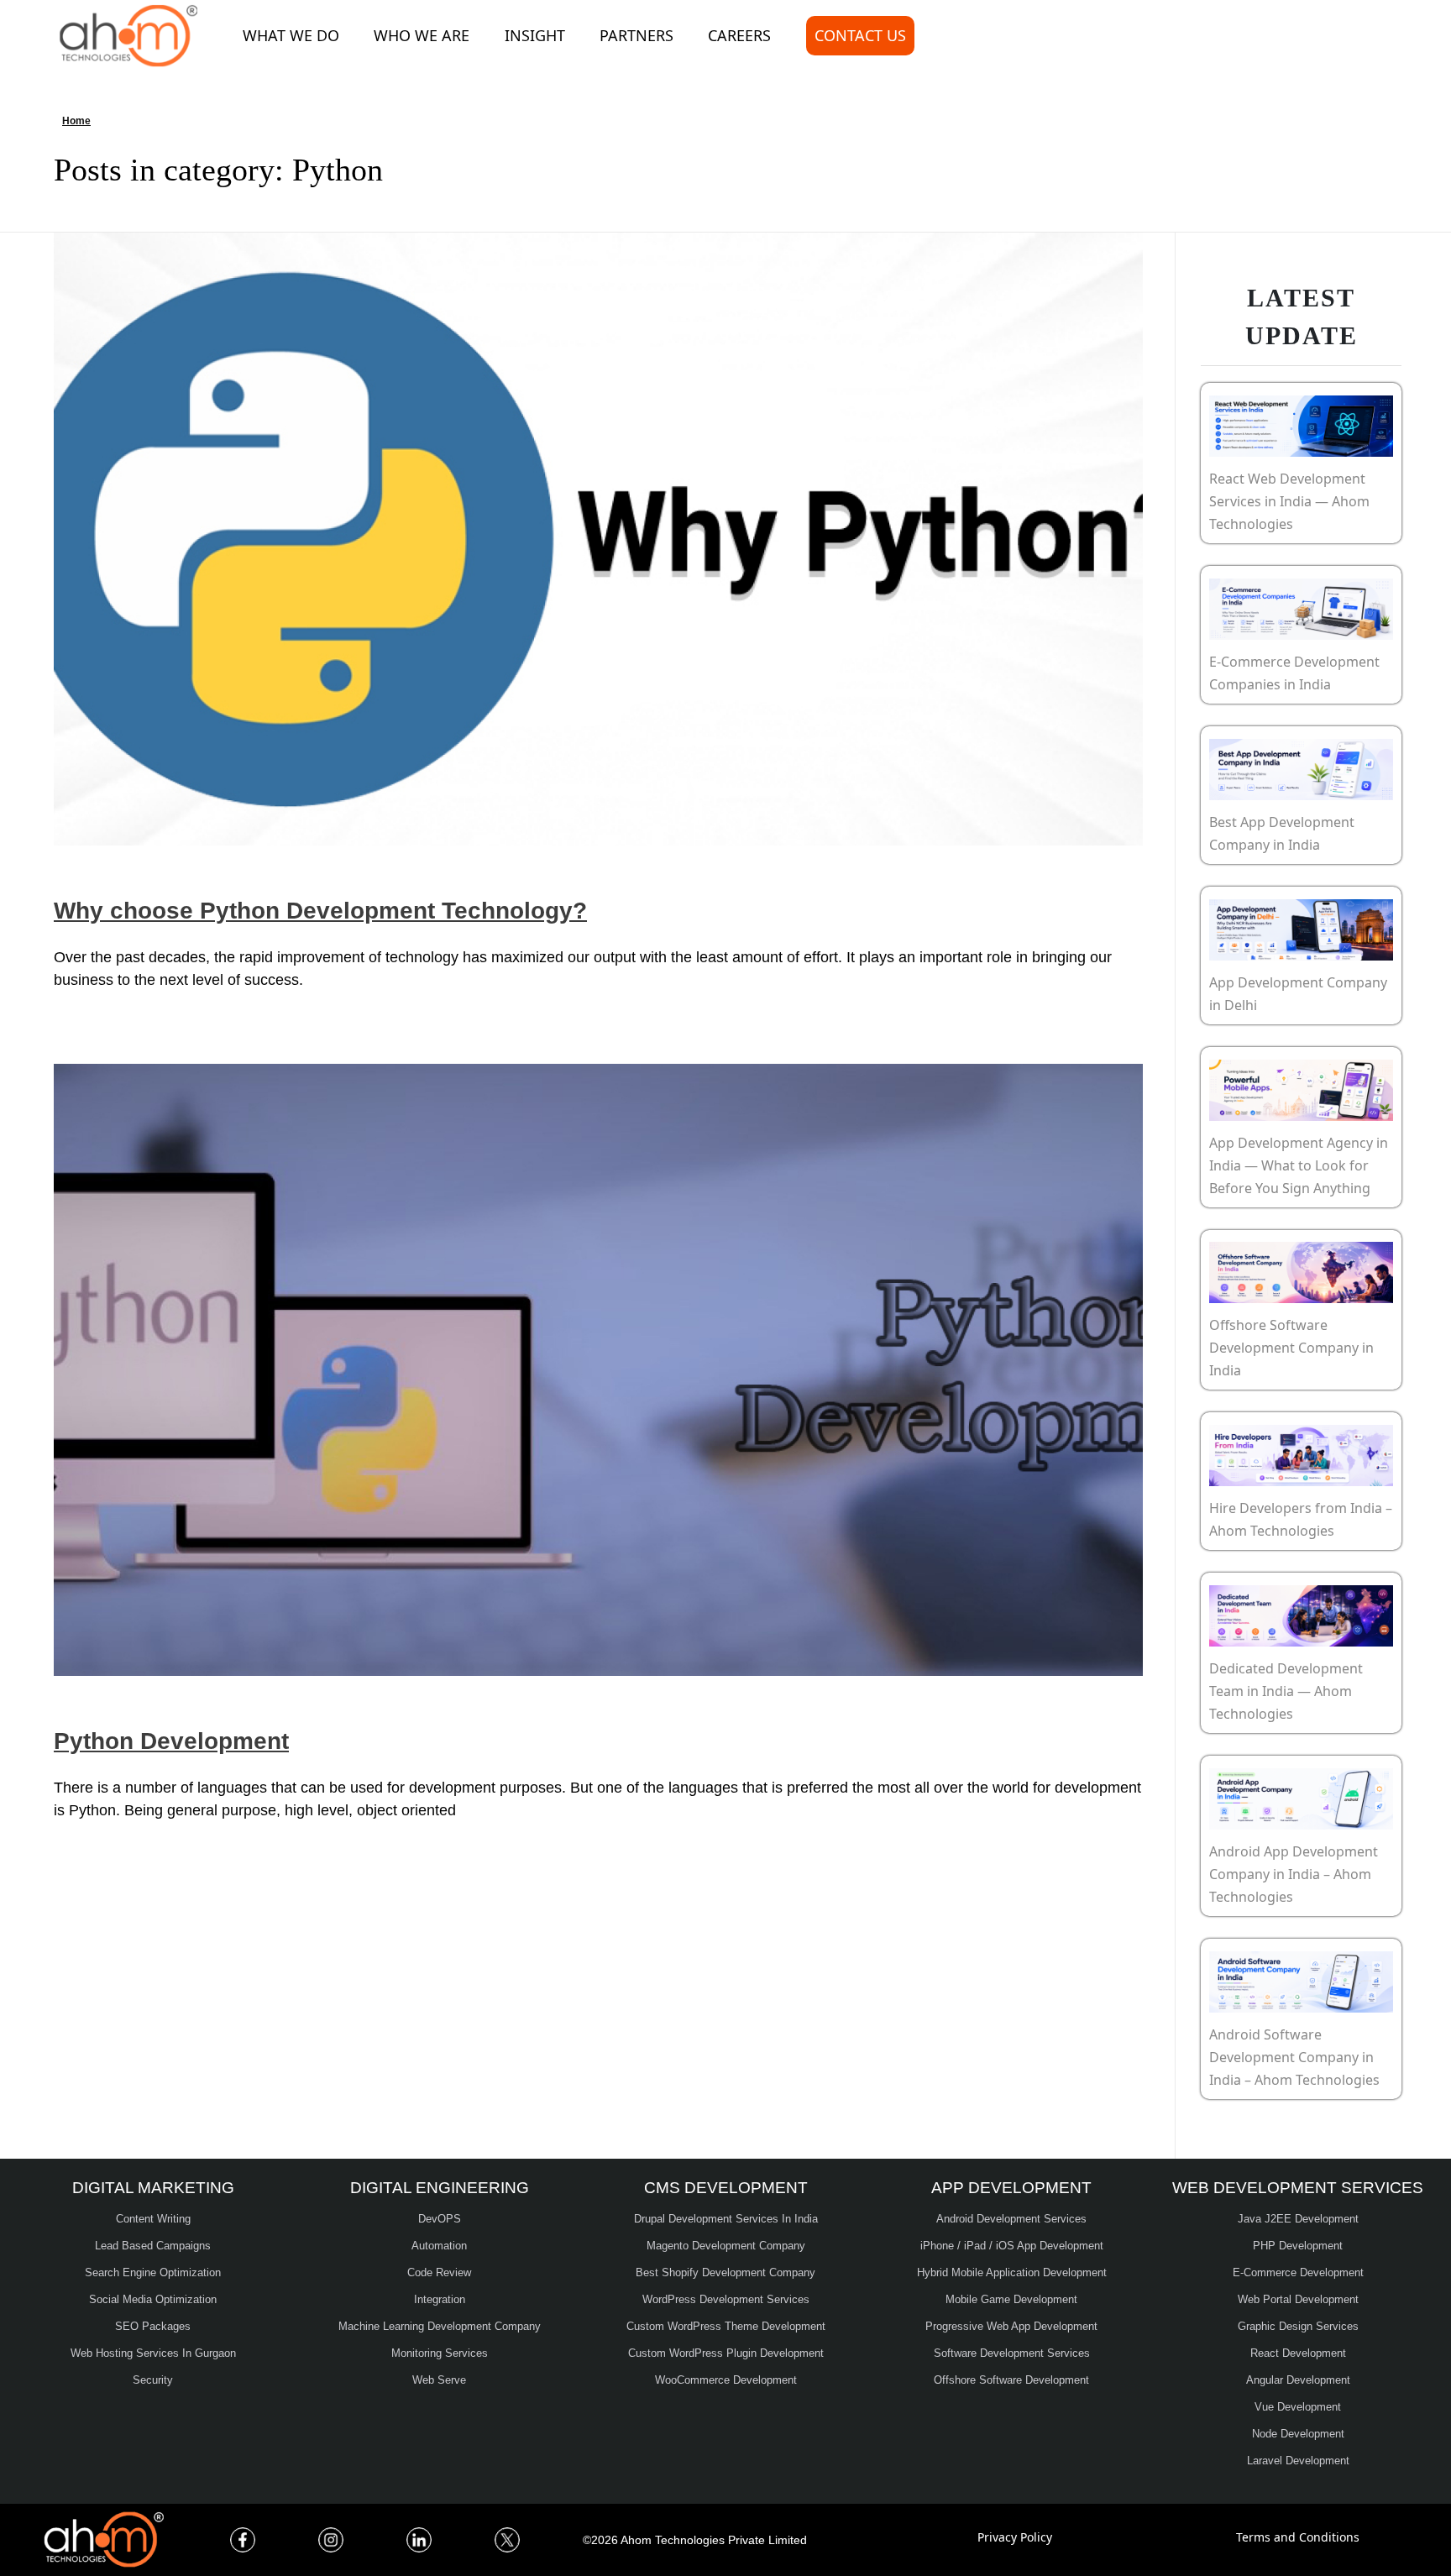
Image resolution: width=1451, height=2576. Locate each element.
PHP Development (1298, 2246)
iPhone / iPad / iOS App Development (1012, 2246)
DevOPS (440, 2219)
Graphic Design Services (1298, 2326)
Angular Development (1298, 2380)
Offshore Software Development (1011, 2380)
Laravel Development (1298, 2461)
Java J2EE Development (1298, 2219)
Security (153, 2380)
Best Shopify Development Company (725, 2272)
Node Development (1298, 2434)
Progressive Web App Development (1011, 2326)
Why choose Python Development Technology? (320, 911)
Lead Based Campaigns (153, 2246)
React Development (1298, 2353)
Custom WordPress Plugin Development (726, 2353)
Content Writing (153, 2219)
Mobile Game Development (1011, 2299)
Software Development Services (1012, 2353)
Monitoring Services (440, 2353)
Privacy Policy (1015, 2537)
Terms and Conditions (1298, 2537)
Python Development (171, 1741)
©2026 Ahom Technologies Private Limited (695, 2540)
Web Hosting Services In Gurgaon (153, 2353)
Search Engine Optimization (153, 2272)
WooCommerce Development (726, 2380)
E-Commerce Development (1298, 2272)
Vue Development (1298, 2407)
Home (76, 121)
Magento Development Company (726, 2246)
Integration (440, 2299)
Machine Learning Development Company (440, 2326)
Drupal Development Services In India (726, 2219)
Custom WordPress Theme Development (726, 2326)
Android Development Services (1011, 2219)
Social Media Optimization (153, 2299)
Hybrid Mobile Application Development (1012, 2272)
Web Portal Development (1298, 2299)
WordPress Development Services (726, 2299)
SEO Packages (153, 2326)
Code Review (439, 2272)
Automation (439, 2246)
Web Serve (439, 2380)
